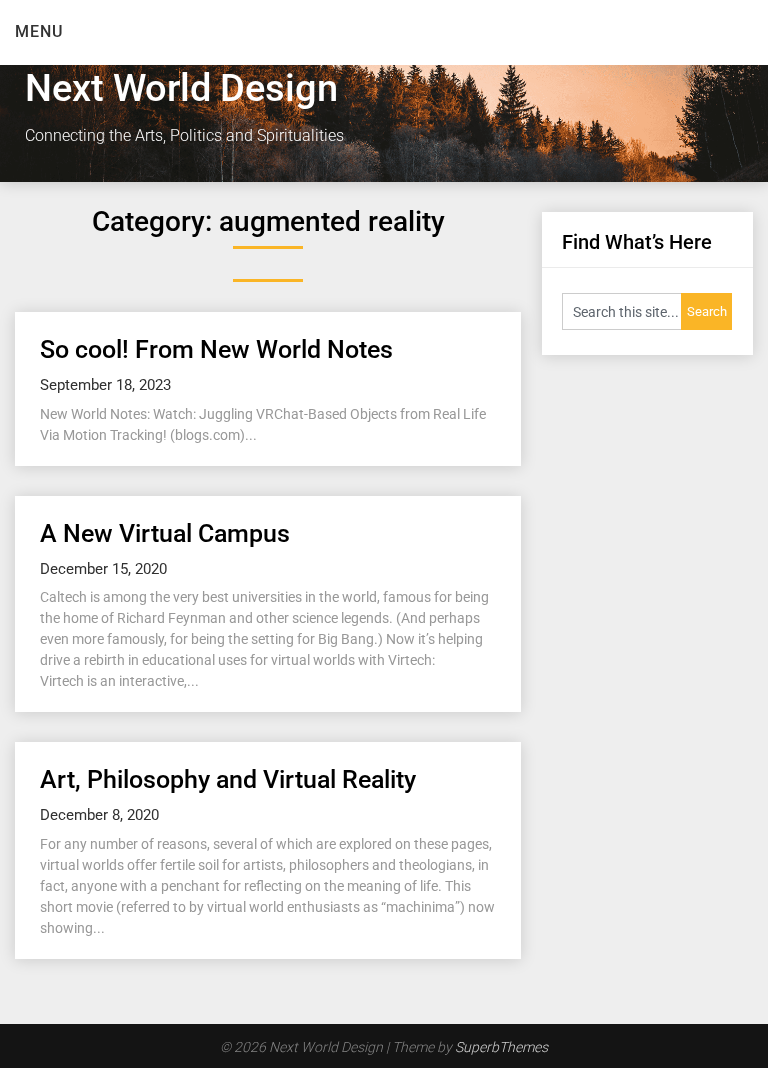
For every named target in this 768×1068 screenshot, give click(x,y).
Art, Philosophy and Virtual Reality (228, 779)
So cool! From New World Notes (216, 349)
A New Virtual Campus (165, 533)
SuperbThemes (501, 1047)
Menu (39, 31)
